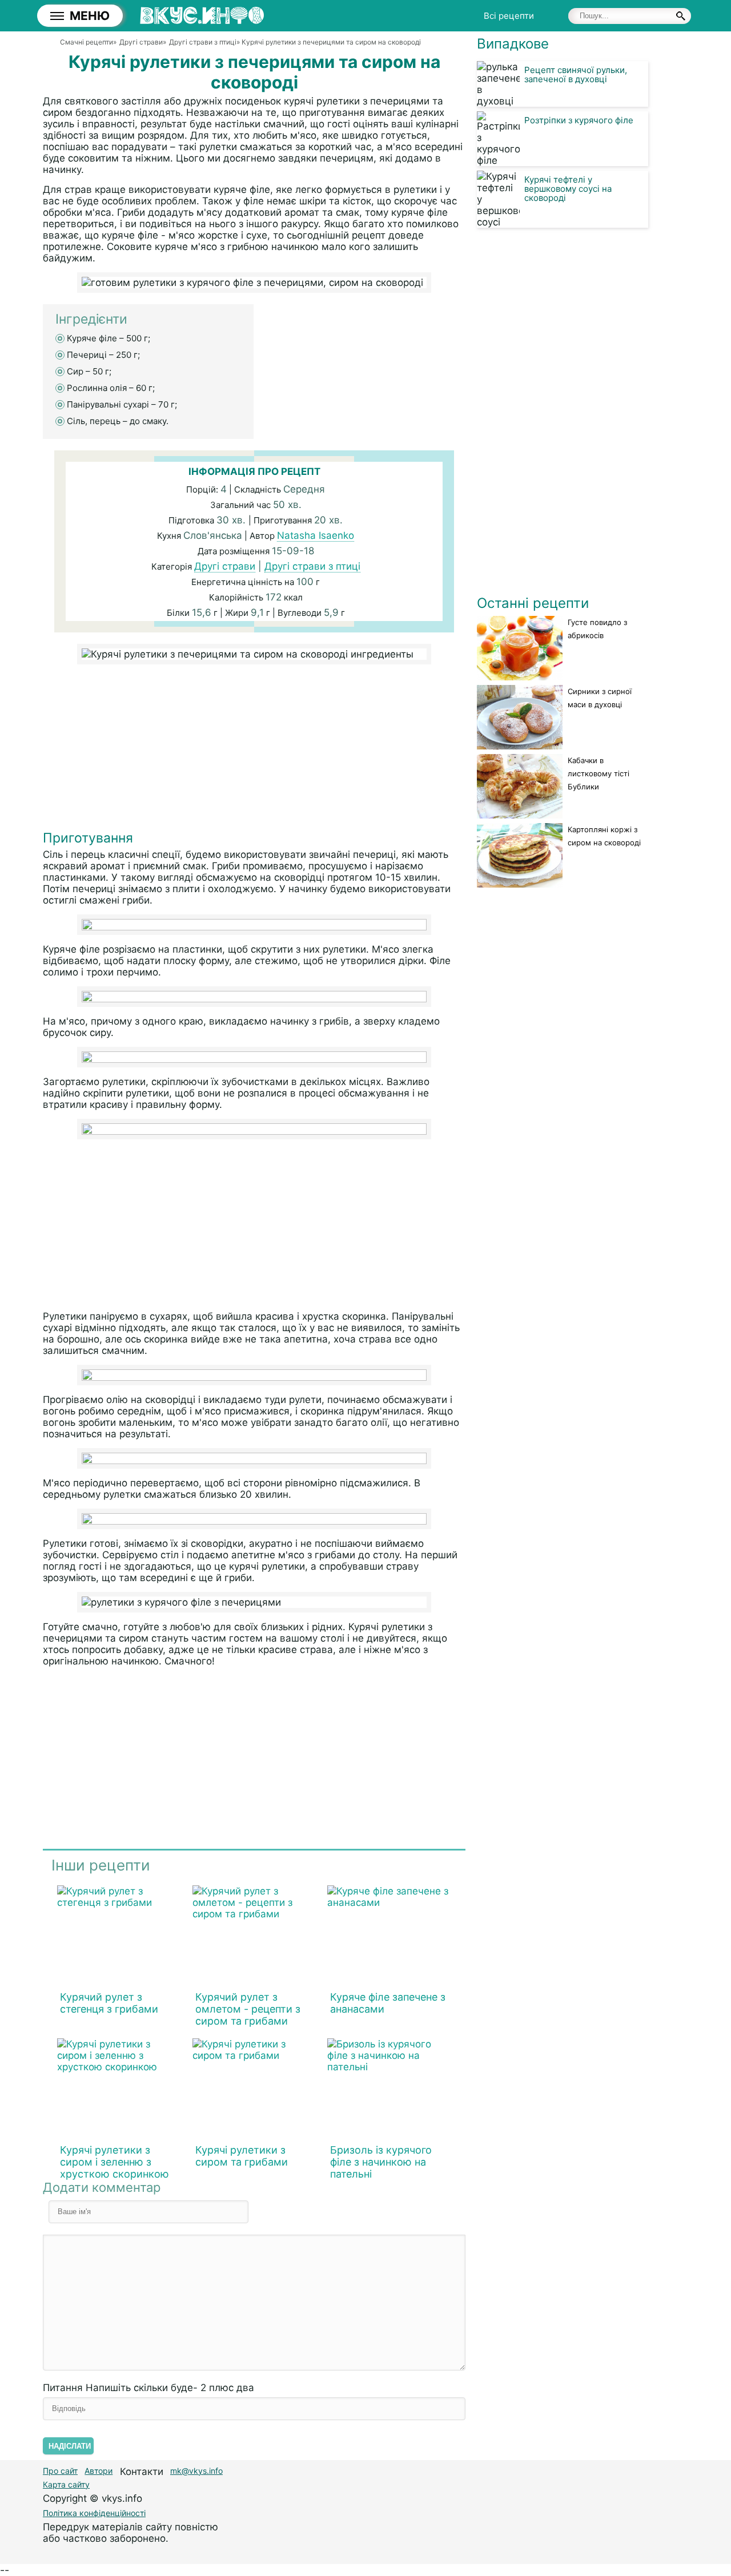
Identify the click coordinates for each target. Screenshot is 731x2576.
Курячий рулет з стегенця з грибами (109, 2003)
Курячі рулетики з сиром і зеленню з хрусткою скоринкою (115, 2162)
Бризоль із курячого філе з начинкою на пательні (381, 2162)
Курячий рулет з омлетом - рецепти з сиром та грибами (248, 2009)
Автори (99, 2471)
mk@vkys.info (196, 2471)
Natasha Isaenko (316, 535)
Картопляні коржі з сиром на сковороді (604, 836)
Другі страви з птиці (312, 566)
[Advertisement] (254, 750)
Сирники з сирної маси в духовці (600, 698)
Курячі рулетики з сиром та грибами (242, 2156)
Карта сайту (66, 2484)
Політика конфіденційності (94, 2513)
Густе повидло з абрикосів (597, 629)
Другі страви (225, 566)
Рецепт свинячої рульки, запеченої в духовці (576, 74)
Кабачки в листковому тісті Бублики (599, 773)
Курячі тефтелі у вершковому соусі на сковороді (568, 189)
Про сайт (60, 2471)
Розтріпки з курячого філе (579, 120)
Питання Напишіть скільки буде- (148, 2388)
